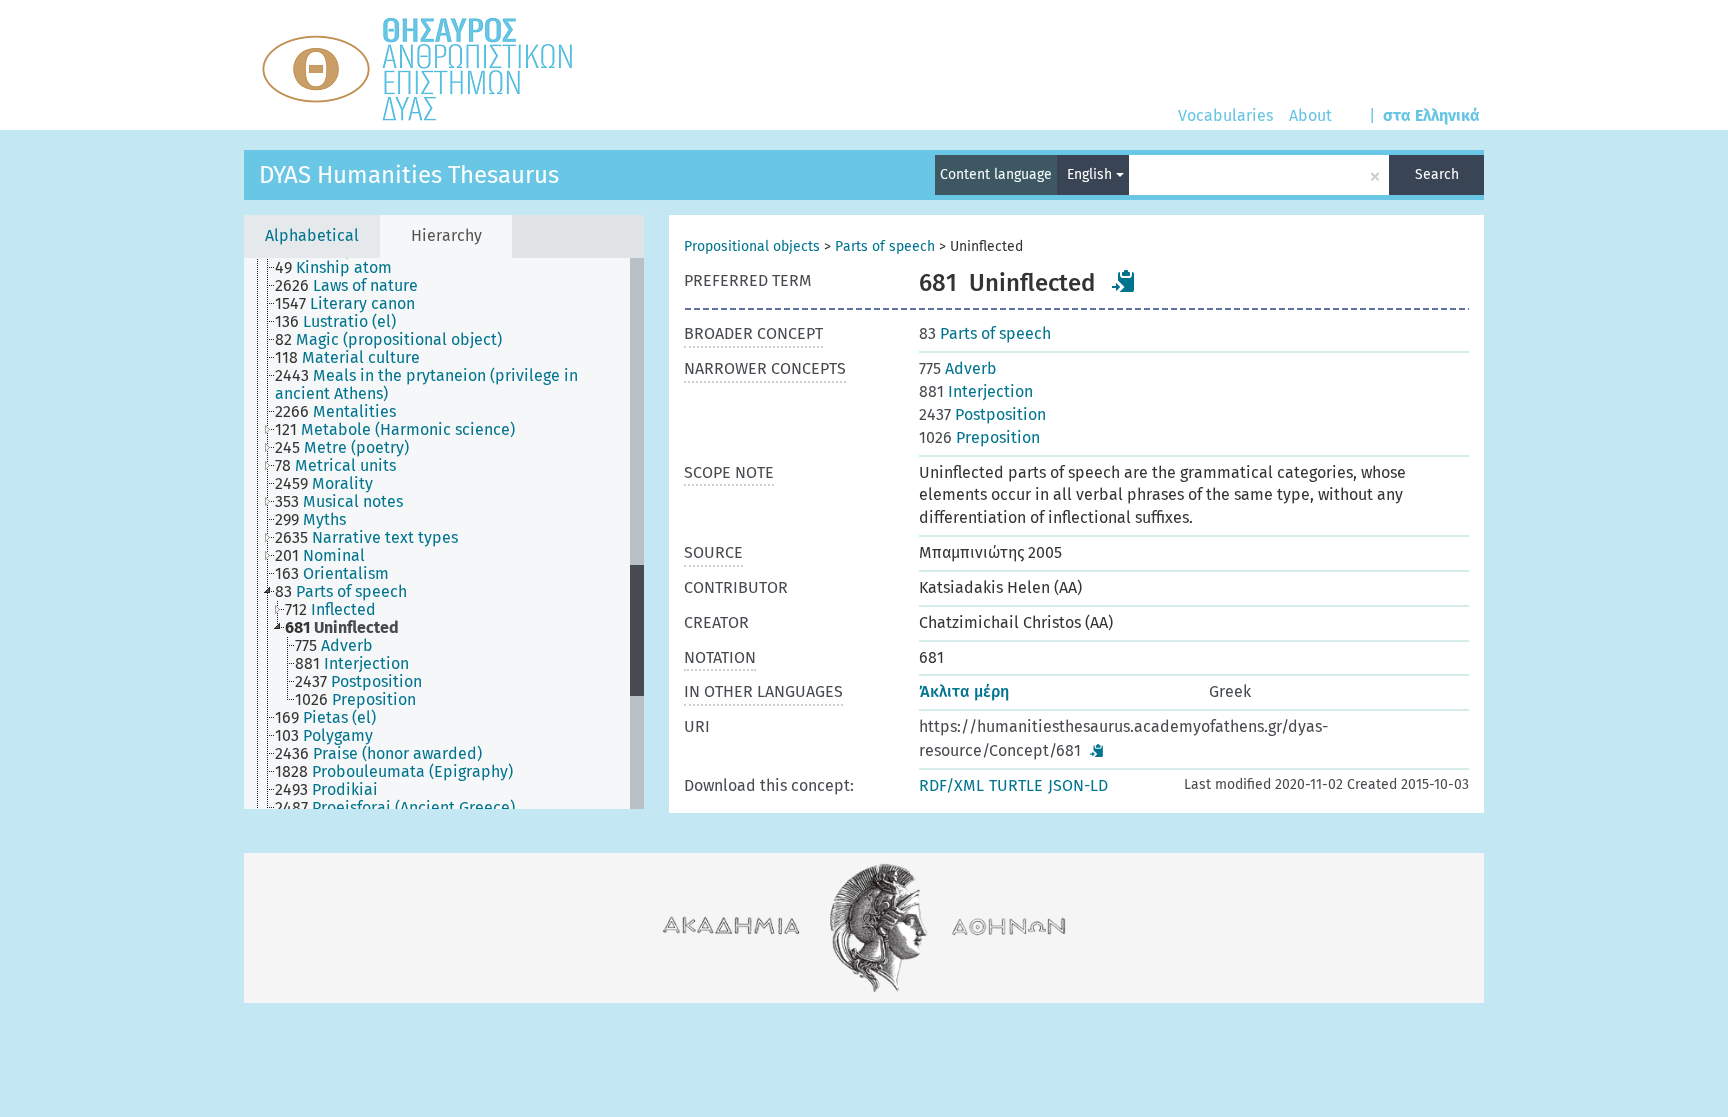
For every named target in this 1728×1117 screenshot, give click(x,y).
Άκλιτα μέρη (964, 691)
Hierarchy (446, 235)
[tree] (444, 533)
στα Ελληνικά (1431, 115)
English (1091, 174)
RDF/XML (951, 785)
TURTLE (1016, 785)
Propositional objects (752, 246)
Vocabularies (1225, 115)
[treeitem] (342, 268)
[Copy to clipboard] (1124, 281)
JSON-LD (1078, 785)
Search (1437, 174)
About (1310, 115)
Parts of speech (885, 246)
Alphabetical (312, 235)
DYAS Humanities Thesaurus (409, 175)
